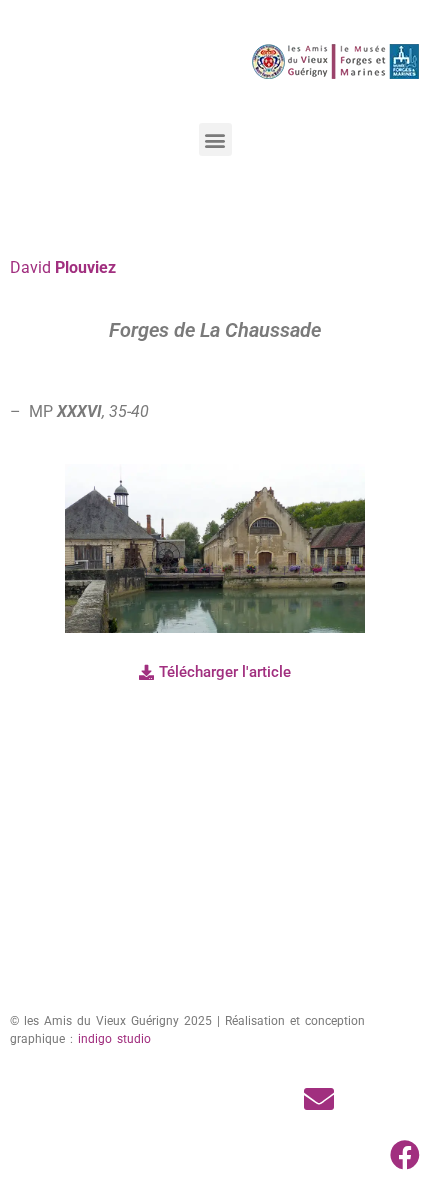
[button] (215, 139)
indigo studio (114, 1039)
